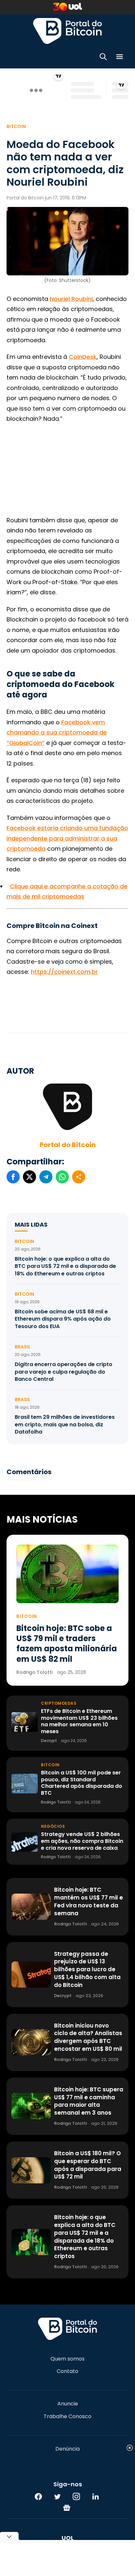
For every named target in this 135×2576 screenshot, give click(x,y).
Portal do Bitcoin (67, 31)
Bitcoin (16, 126)
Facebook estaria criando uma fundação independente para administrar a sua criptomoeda (67, 838)
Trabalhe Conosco (67, 2417)
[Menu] (120, 58)
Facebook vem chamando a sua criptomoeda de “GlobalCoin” (57, 732)
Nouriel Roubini (71, 299)
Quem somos (67, 2359)
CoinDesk (83, 357)
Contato (67, 2371)
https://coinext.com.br (64, 972)
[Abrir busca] (103, 58)
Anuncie (68, 2404)
